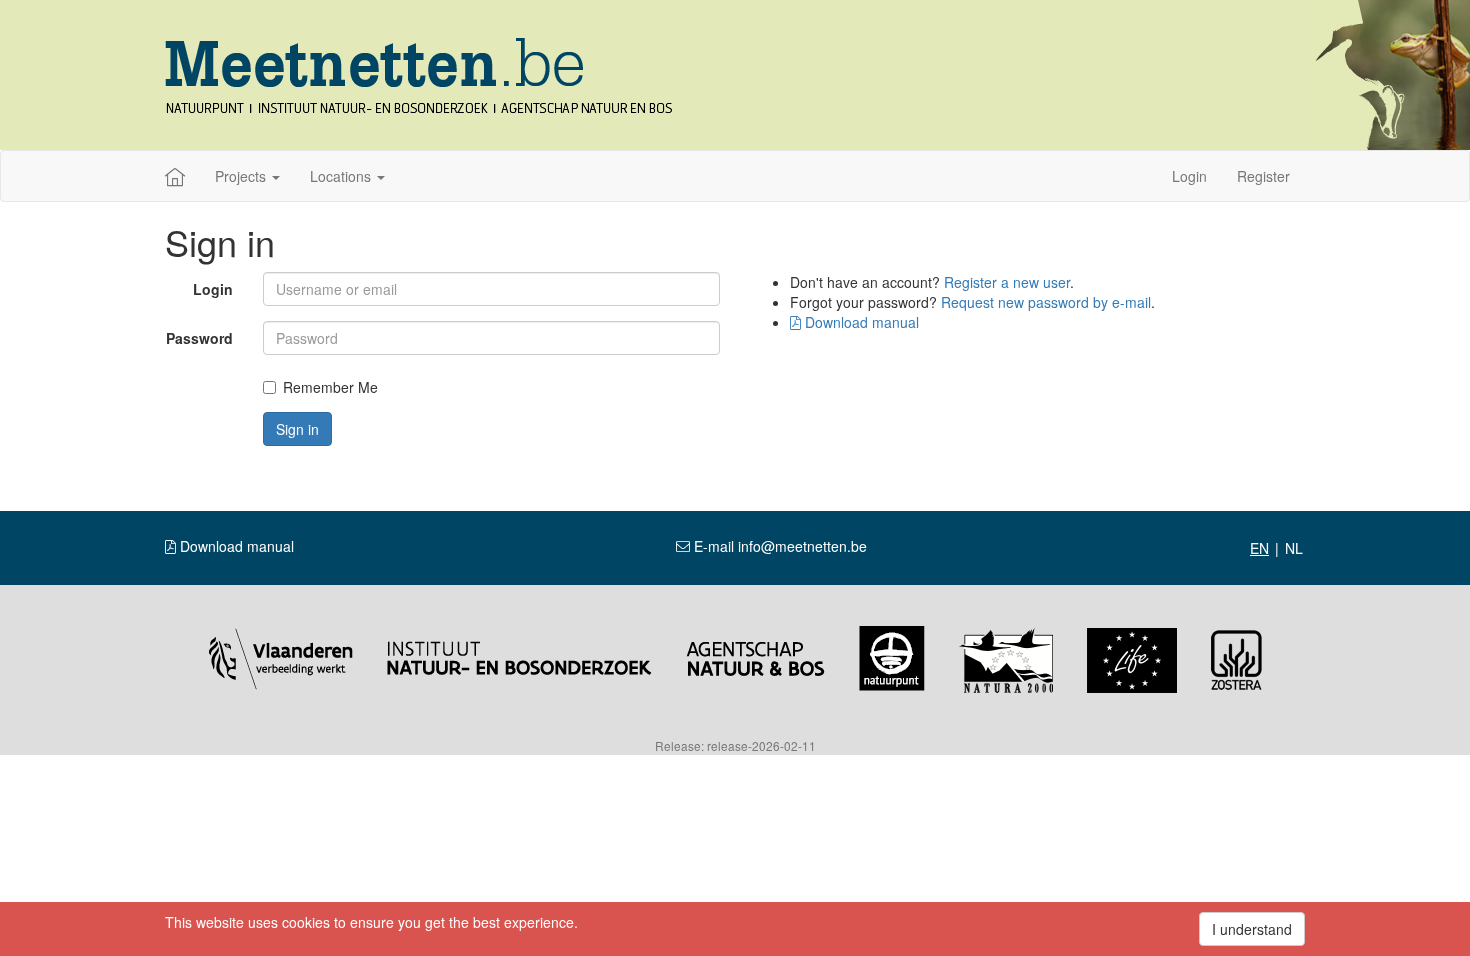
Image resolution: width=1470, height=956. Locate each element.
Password (199, 338)
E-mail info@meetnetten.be (778, 546)
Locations (342, 176)
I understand (1252, 929)
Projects (242, 176)
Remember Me (330, 387)
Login (1189, 176)
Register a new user (1007, 282)
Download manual (860, 322)
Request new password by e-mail (1046, 302)
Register (1263, 176)
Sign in (297, 429)
